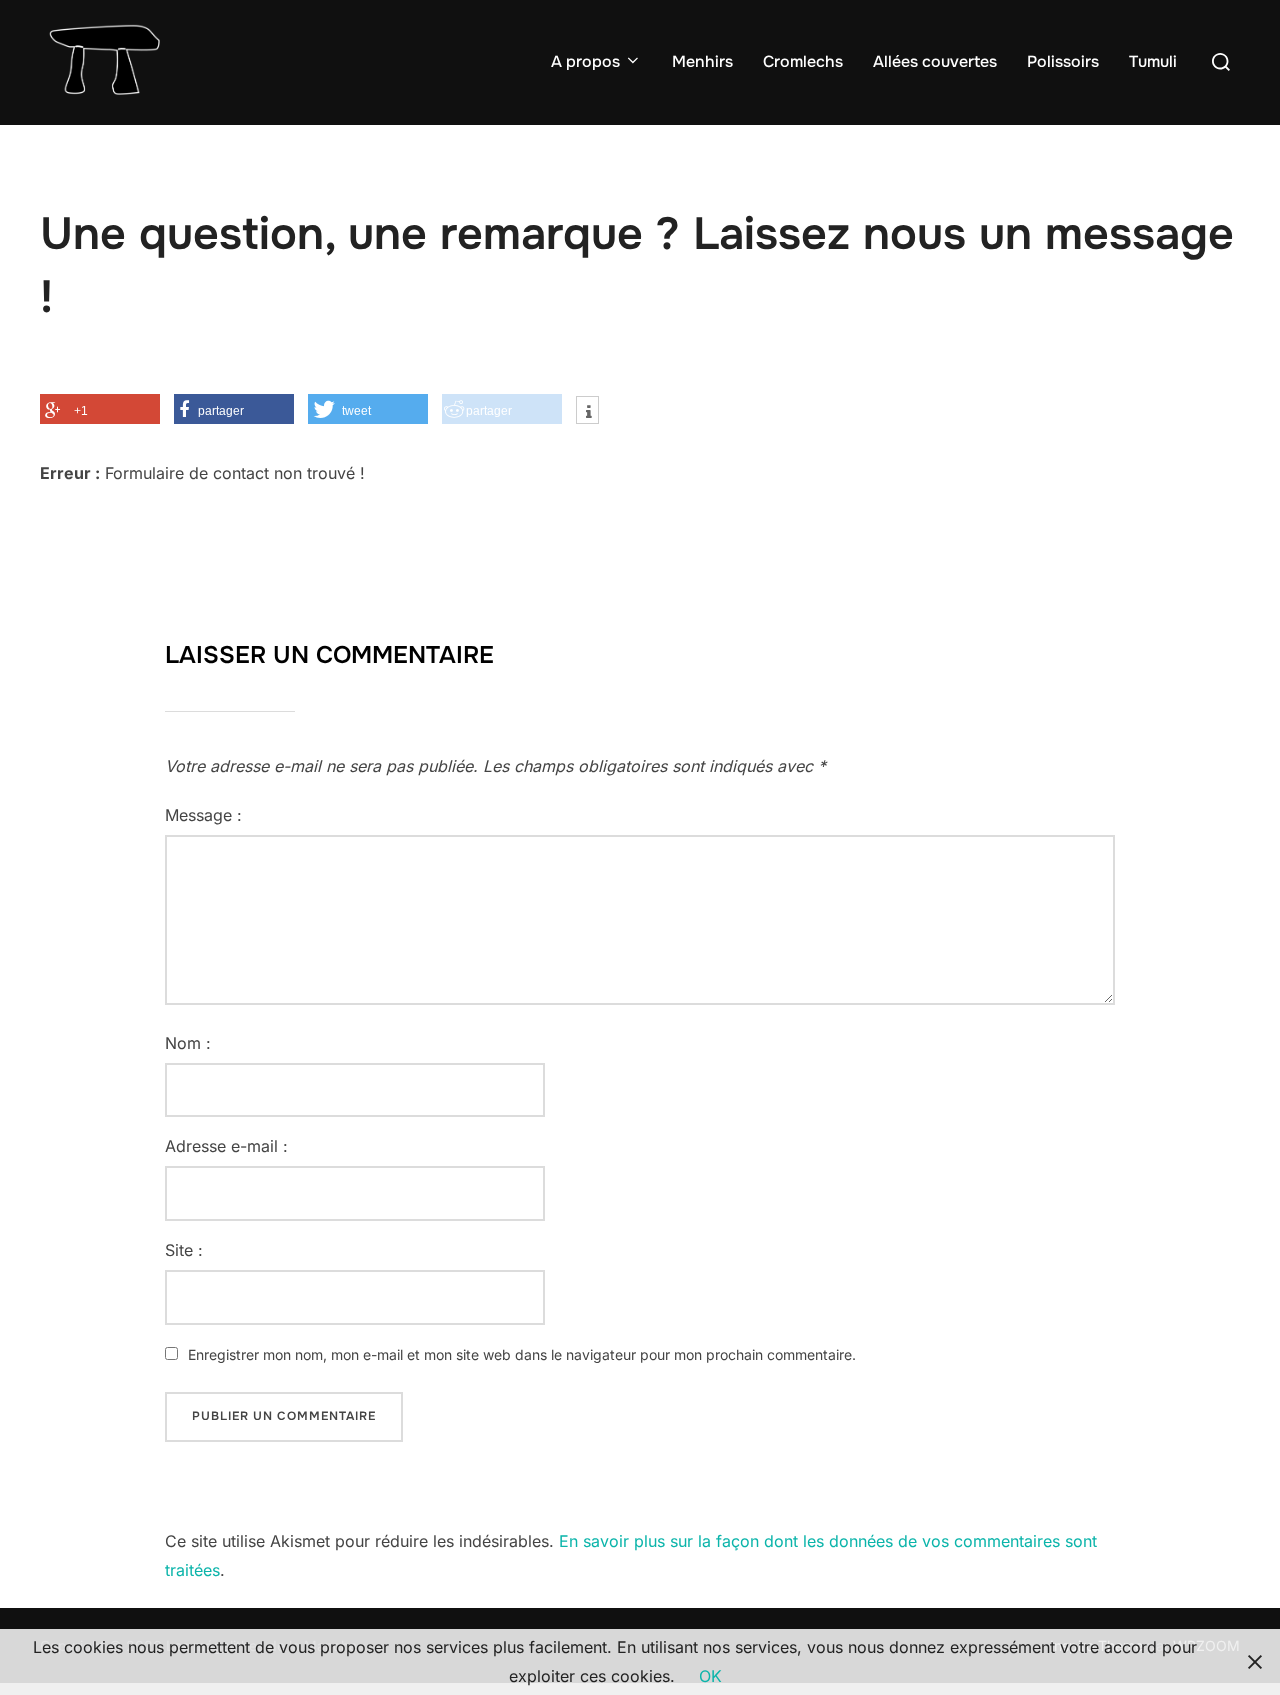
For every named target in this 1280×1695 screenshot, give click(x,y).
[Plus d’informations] (587, 412)
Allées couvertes (935, 61)
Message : (203, 815)
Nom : (188, 1043)
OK (710, 1676)
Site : (184, 1250)
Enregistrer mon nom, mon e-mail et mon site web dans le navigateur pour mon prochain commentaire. (522, 1354)
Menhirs (702, 61)
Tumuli (1153, 61)
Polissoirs (1063, 61)
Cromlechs (803, 61)
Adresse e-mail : (226, 1146)
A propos (585, 61)
